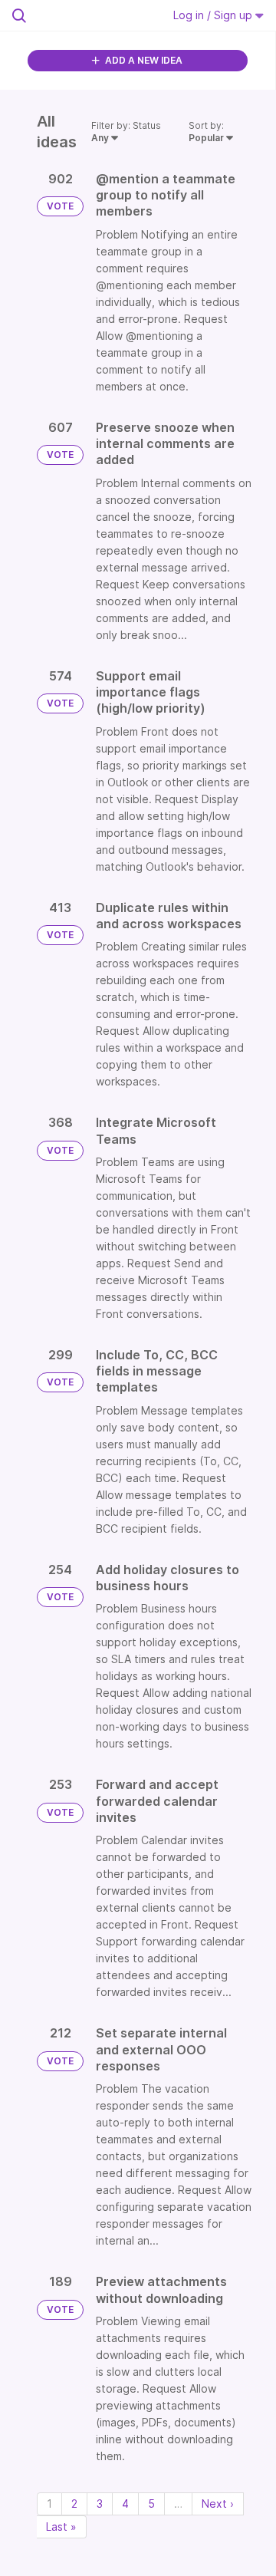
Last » (61, 2527)
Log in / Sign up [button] (214, 15)
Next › (218, 2504)
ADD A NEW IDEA (143, 60)
